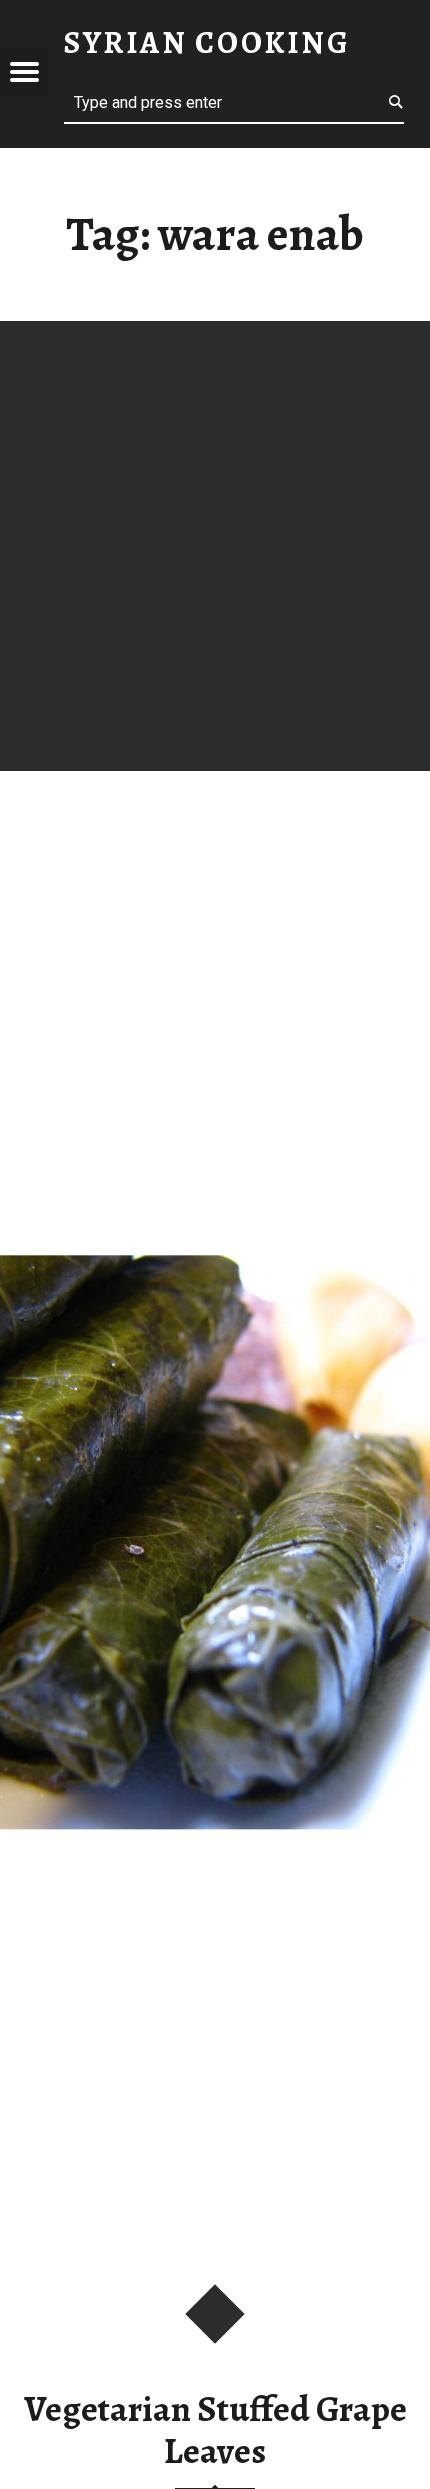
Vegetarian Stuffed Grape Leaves (215, 2430)
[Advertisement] (215, 546)
